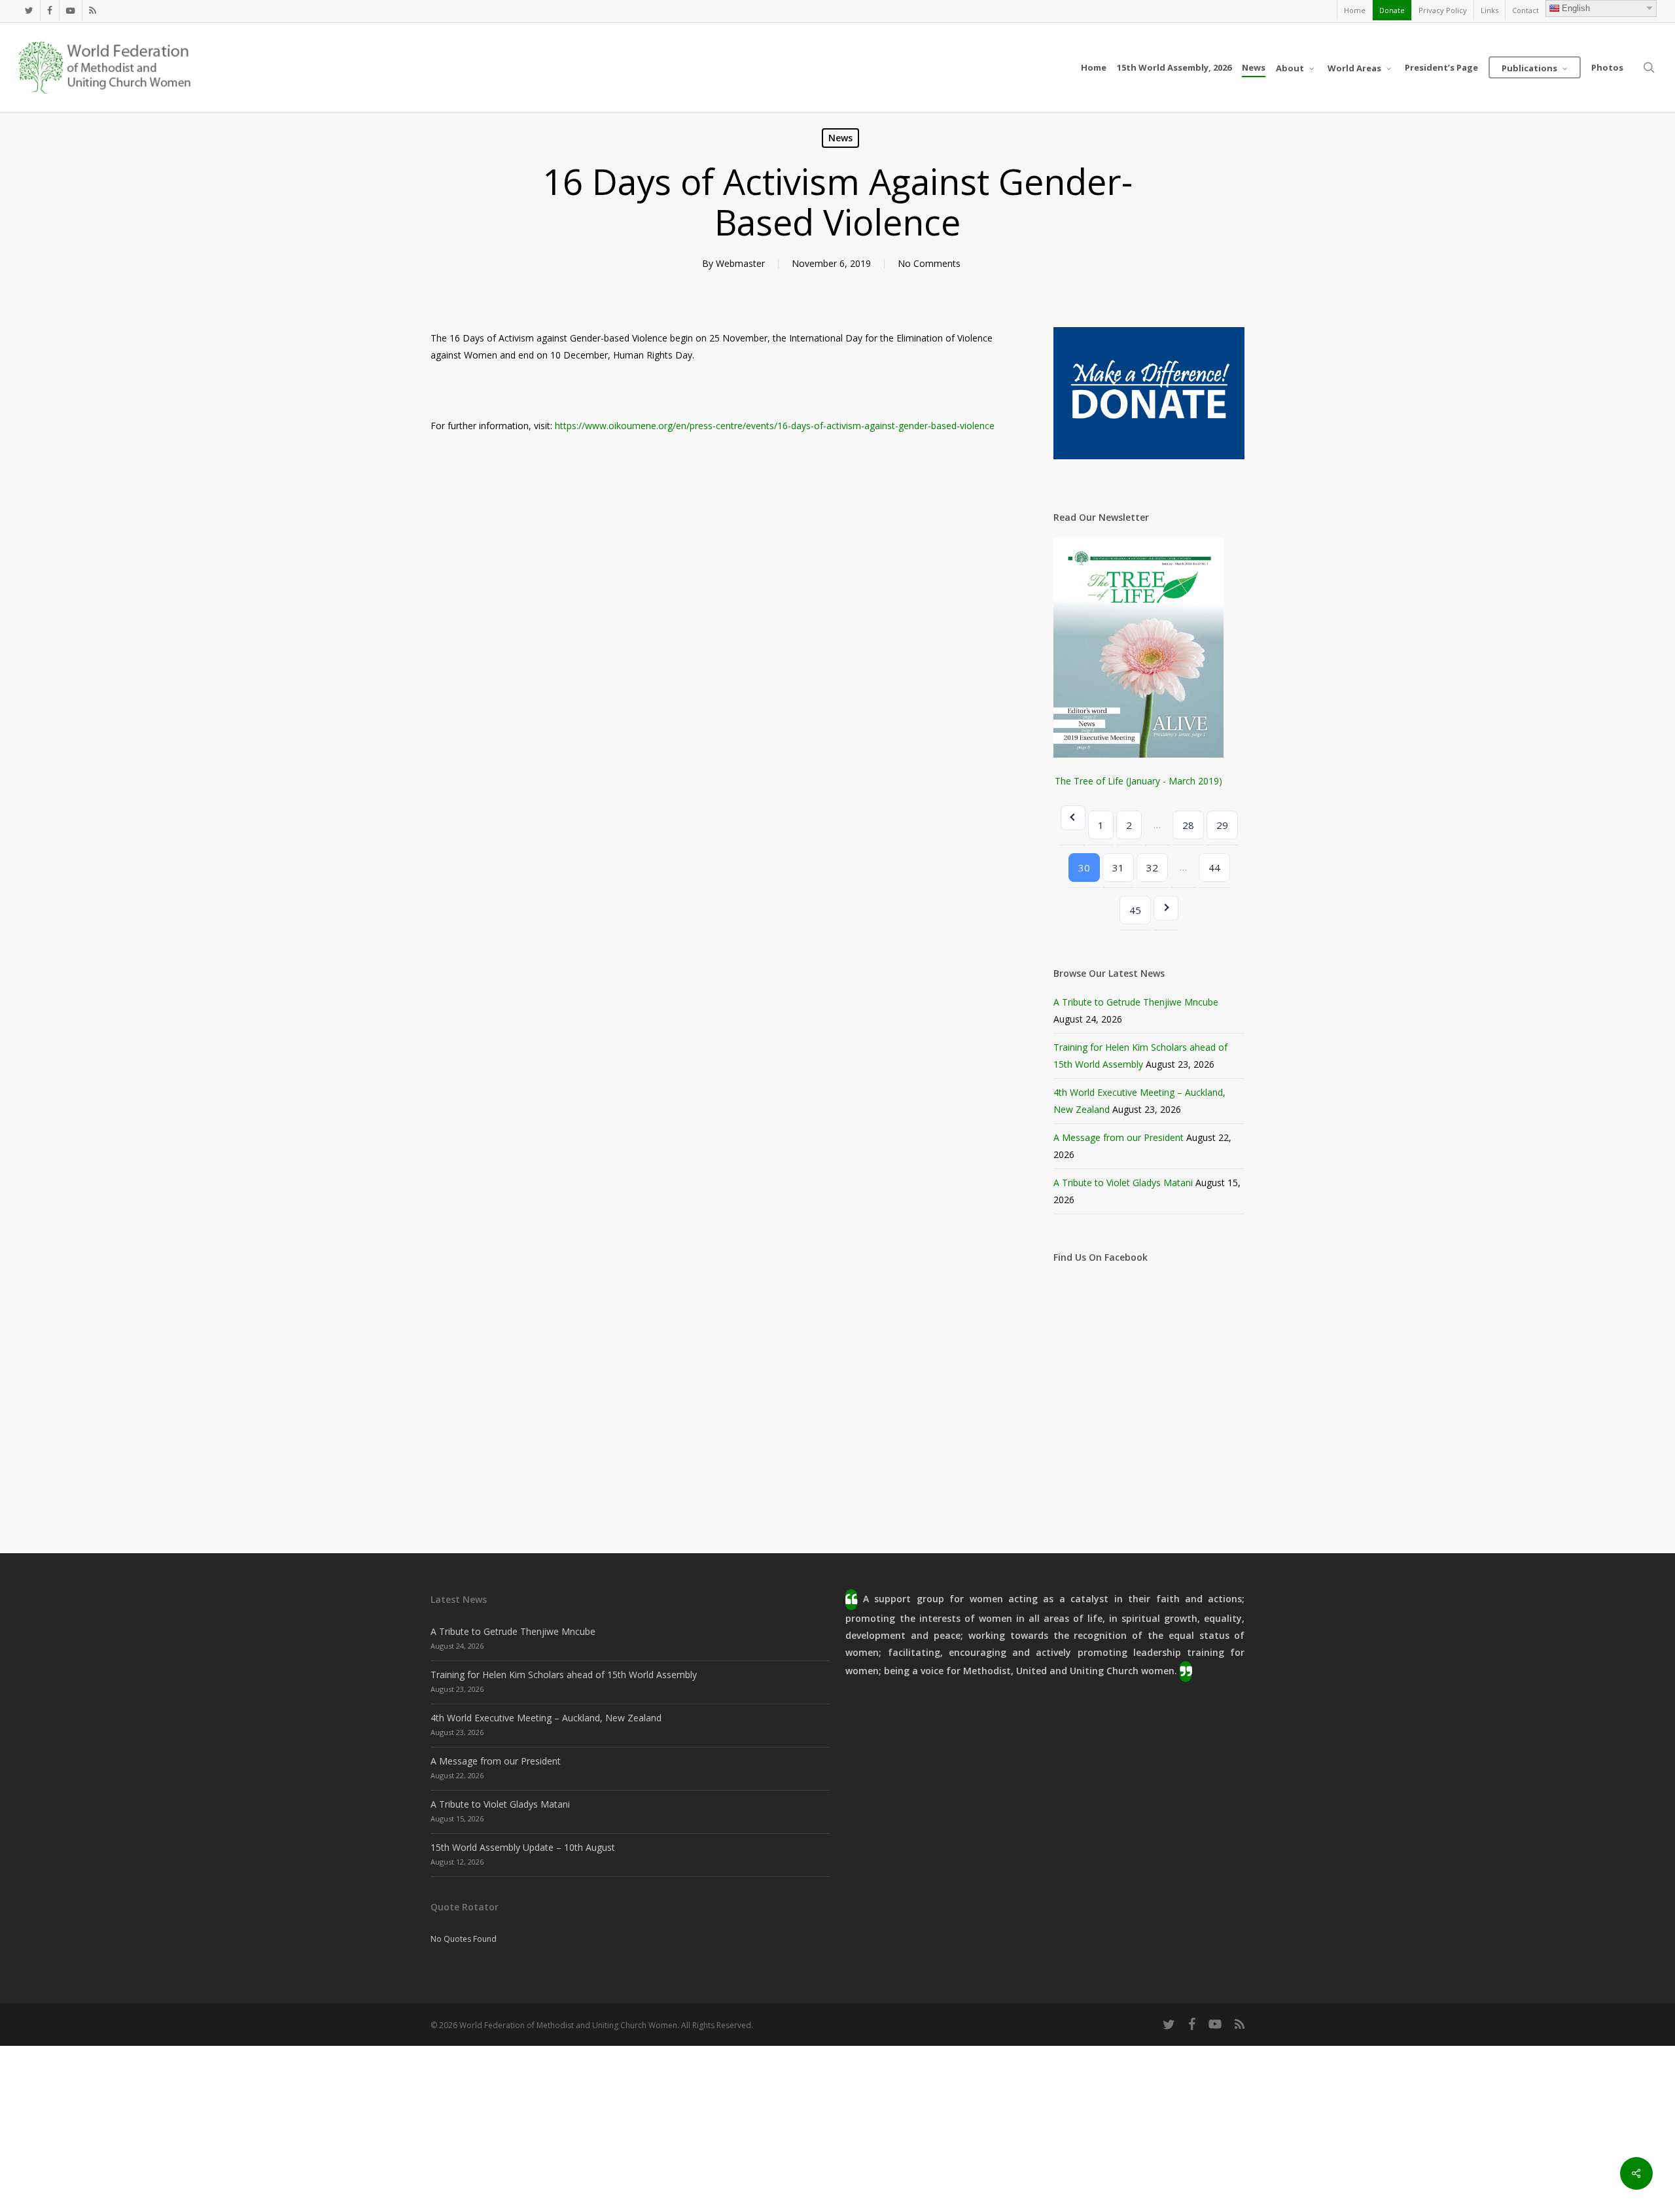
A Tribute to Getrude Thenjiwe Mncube (1136, 1002)
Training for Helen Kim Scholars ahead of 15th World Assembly (564, 1675)
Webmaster (740, 263)
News (840, 138)
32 (1152, 868)
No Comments (929, 263)
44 (1214, 868)
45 (1135, 910)
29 (1222, 825)
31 (1118, 868)
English (1576, 8)
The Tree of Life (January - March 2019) (1138, 781)
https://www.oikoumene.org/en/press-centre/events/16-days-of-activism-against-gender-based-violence (775, 426)
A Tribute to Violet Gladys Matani (1123, 1183)
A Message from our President (1119, 1137)
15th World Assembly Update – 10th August (523, 1847)
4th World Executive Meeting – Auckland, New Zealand (546, 1718)
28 (1188, 825)
